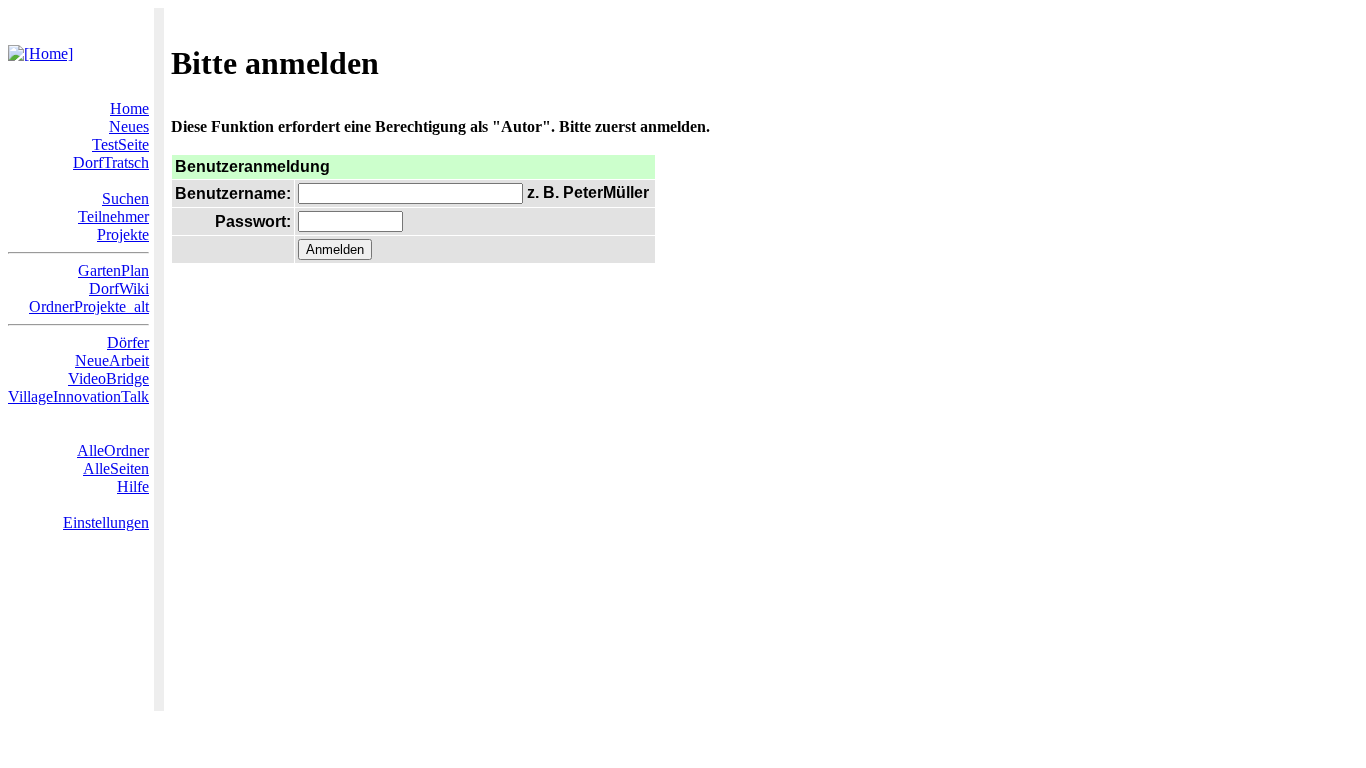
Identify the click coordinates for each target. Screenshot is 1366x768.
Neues (129, 126)
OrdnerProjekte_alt (89, 306)
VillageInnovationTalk (78, 396)
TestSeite (120, 144)
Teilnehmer (113, 216)
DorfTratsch (111, 162)
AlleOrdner (113, 450)
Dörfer (128, 342)
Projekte (123, 234)
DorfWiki (119, 288)
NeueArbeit (112, 360)
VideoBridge (108, 378)
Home (129, 108)
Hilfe (133, 486)
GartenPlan (113, 270)
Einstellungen (106, 522)
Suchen (125, 198)
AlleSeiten (116, 468)
